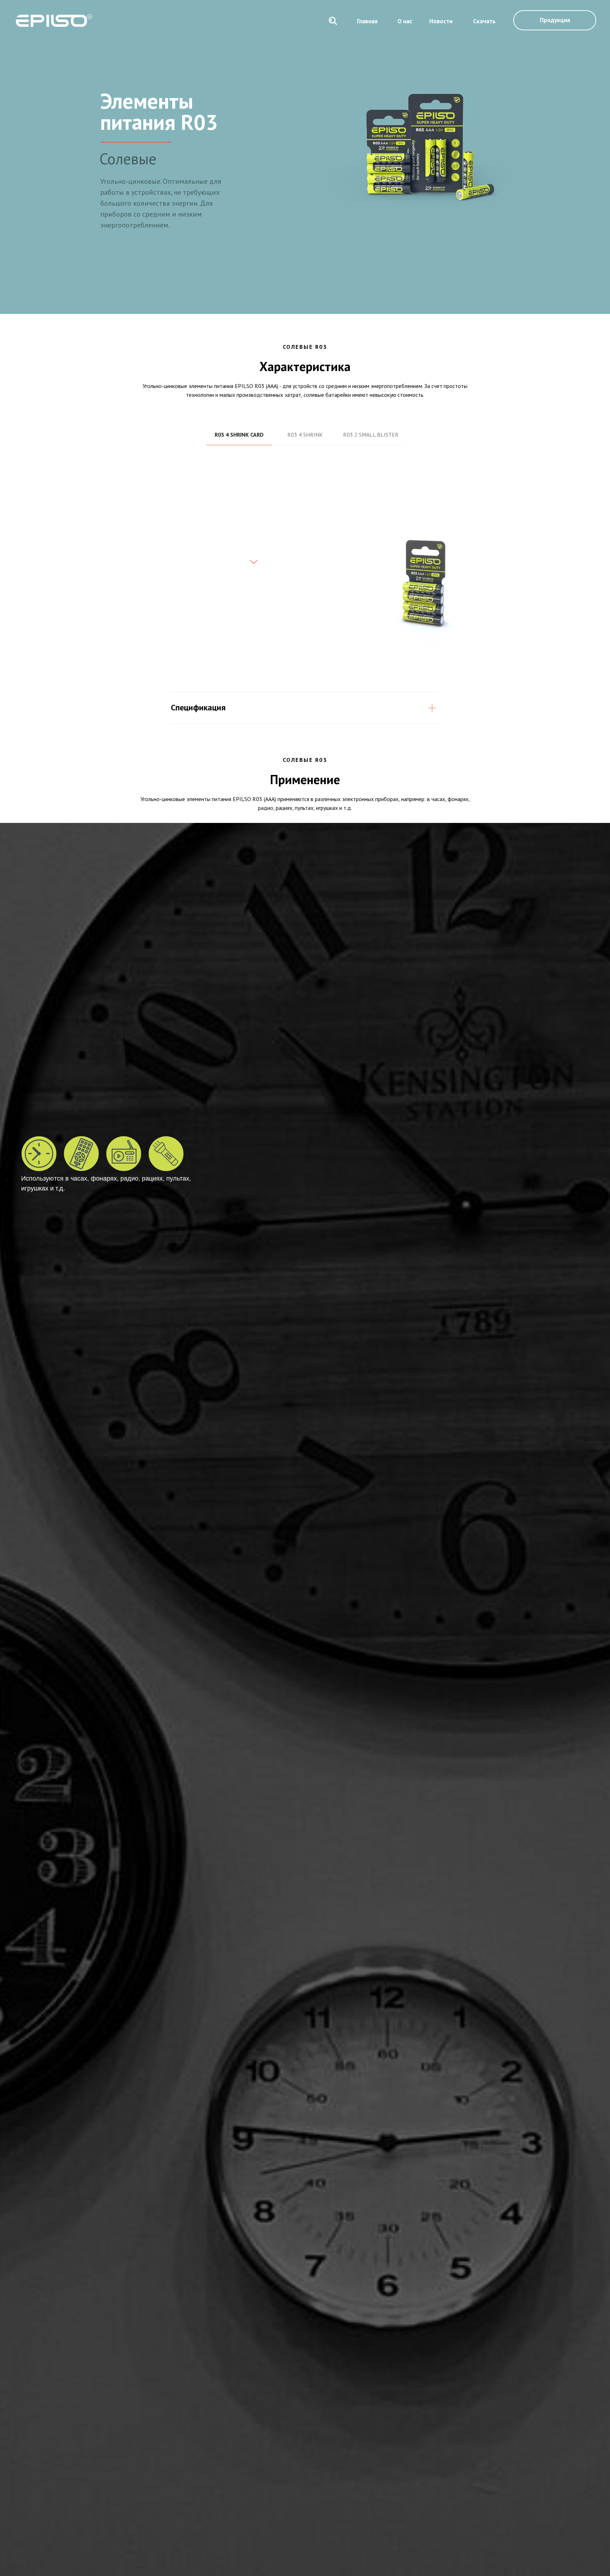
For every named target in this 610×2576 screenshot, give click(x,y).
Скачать (484, 21)
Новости (441, 21)
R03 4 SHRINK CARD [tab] (239, 435)
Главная (367, 21)
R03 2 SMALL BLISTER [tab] (371, 435)
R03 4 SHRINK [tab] (305, 435)
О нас (405, 21)
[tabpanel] (305, 574)
